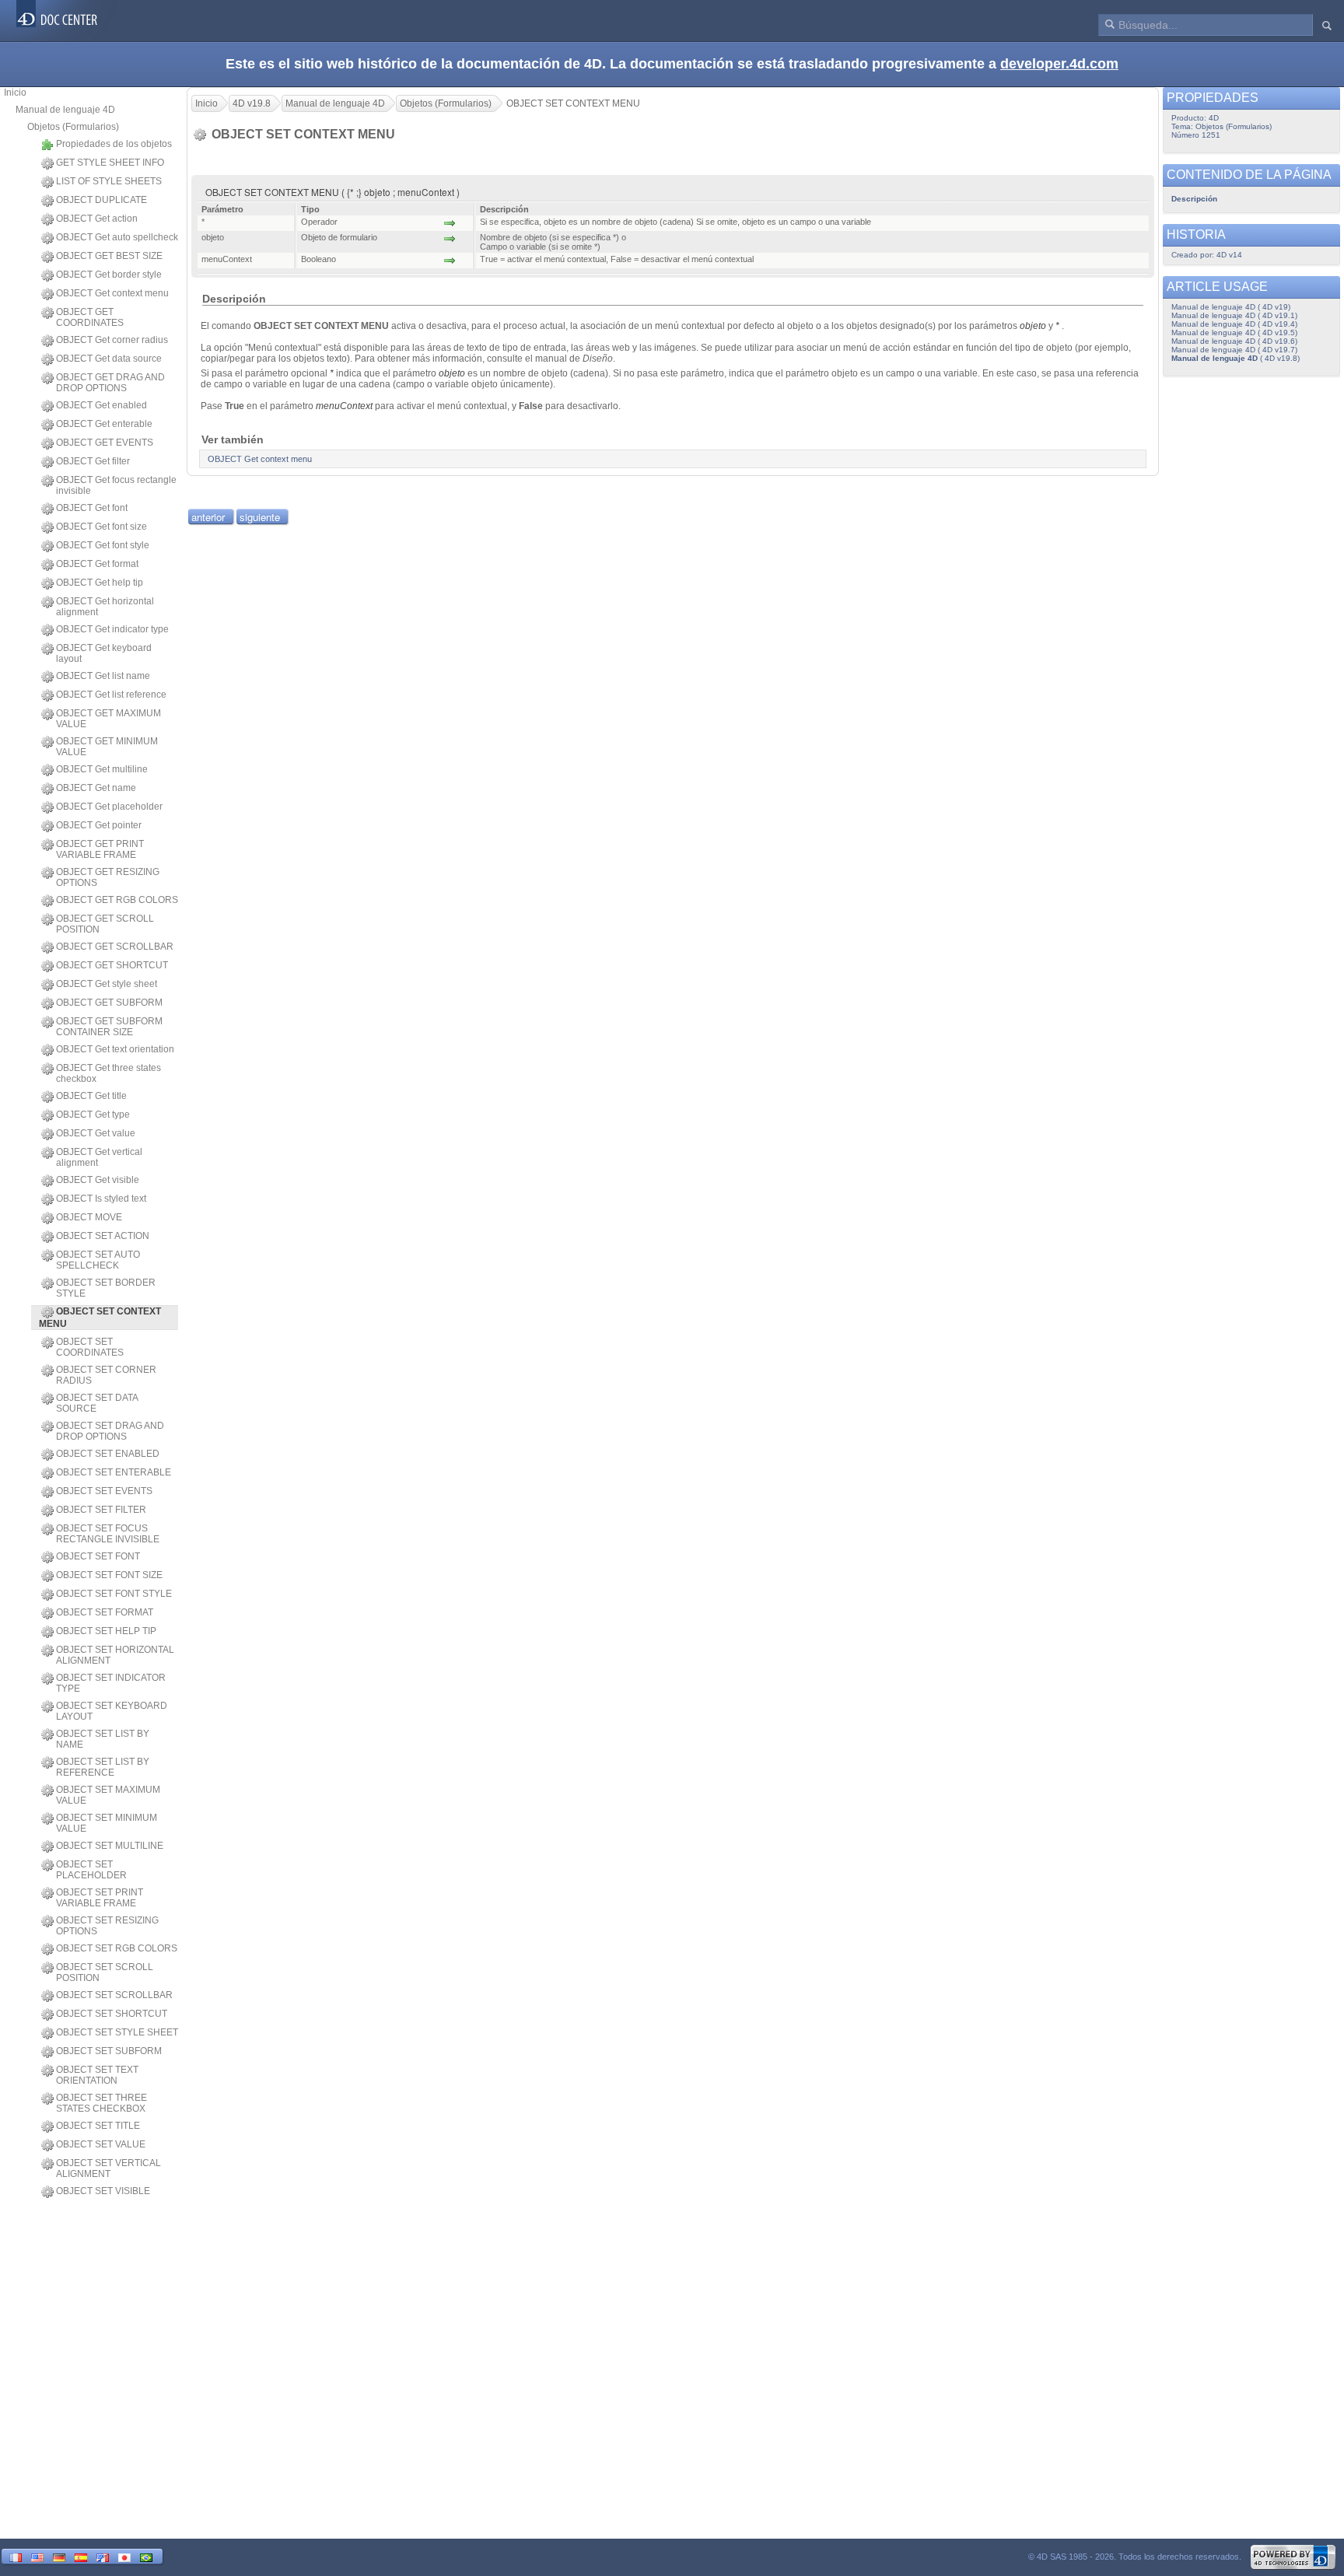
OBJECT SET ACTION (103, 1236)
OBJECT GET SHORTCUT (112, 965)
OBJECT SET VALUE (101, 2144)
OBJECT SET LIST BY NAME (103, 1739)
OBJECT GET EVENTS (105, 443)
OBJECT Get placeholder (109, 807)
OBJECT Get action (97, 219)
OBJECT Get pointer (99, 825)
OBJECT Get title (91, 1096)
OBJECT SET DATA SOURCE (97, 1403)
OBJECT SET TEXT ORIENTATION (97, 2075)
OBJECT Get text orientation (115, 1049)
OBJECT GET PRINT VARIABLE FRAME (100, 849)
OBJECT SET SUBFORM (109, 2051)
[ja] (124, 2556)
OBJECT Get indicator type (112, 629)
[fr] (16, 2556)
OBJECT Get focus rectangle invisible (116, 485)
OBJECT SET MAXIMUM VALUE (108, 1795)
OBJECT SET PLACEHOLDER (91, 1870)
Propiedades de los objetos (114, 144)
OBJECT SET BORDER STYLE (106, 1288)
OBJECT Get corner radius (112, 340)
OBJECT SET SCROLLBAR (114, 1995)
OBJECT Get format (97, 564)
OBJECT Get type (93, 1115)
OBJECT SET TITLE (98, 2126)
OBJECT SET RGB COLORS (117, 1948)
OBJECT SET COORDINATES (90, 1347)
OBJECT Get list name (103, 676)
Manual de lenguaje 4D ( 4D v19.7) (1234, 350)
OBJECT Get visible (98, 1180)
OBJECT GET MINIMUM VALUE (107, 747)
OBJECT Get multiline (102, 769)
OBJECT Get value (96, 1133)
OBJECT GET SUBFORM (109, 1003)
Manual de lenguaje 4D (65, 110)
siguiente (260, 517)
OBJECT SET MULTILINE (110, 1846)
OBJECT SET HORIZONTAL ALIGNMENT (115, 1655)
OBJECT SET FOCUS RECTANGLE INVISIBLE (108, 1534)
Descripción (1194, 199)
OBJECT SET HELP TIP (106, 1631)
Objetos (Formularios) (73, 127)
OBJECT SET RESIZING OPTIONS (107, 1926)
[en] (37, 2556)
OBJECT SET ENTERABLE (114, 1472)
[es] (81, 2556)
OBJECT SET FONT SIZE (109, 1575)
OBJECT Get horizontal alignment (105, 607)
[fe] (103, 2556)
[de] (59, 2556)
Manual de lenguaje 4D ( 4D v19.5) (1234, 332)
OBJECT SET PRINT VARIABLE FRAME (100, 1898)
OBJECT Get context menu (112, 293)
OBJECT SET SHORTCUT (112, 2014)
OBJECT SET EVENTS (104, 1491)
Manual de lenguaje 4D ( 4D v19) (1231, 307)
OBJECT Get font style (103, 545)
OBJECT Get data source (109, 359)
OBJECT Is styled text (101, 1199)
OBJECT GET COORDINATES (90, 317)
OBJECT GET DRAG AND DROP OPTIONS (110, 383)
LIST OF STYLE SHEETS (109, 181)
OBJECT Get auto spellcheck (117, 237)
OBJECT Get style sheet (107, 984)
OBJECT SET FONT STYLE (114, 1594)
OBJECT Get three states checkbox (108, 1073)
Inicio (15, 93)
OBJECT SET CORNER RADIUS (106, 1375)
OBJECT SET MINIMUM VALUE (107, 1823)
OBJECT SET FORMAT (105, 1612)
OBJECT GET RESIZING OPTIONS (108, 877)
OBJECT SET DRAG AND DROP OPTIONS (110, 1431)
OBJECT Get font (92, 508)
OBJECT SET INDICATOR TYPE (111, 1683)
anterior (208, 517)
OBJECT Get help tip (100, 583)
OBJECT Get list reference (111, 695)
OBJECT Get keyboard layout (104, 653)
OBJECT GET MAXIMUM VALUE (108, 719)
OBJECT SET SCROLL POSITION (105, 1972)
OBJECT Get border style (109, 275)
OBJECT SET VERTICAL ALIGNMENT (108, 2168)
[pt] (146, 2556)
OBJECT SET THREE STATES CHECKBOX (101, 2103)
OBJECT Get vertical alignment (99, 1157)
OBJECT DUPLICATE (101, 200)
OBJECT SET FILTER (101, 1510)
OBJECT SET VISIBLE (103, 2191)
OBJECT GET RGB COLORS (117, 900)
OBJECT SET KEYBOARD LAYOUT (112, 1711)
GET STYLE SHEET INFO (110, 163)
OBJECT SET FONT (98, 1556)
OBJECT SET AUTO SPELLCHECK (98, 1260)
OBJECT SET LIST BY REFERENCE (103, 1767)
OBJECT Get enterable (104, 424)
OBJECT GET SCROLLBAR (115, 947)
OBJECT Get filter (93, 461)
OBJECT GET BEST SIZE (109, 256)
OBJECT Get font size (101, 527)
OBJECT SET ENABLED (108, 1454)
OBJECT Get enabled (101, 405)
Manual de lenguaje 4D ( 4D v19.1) (1234, 315)
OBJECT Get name (96, 788)
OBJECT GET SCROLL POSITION (105, 924)
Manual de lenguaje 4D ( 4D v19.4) (1234, 324)
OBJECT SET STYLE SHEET (117, 2032)
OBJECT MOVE (89, 1217)
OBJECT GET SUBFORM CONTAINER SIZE (109, 1027)
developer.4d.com (1059, 64)
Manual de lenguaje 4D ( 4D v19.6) (1234, 341)
